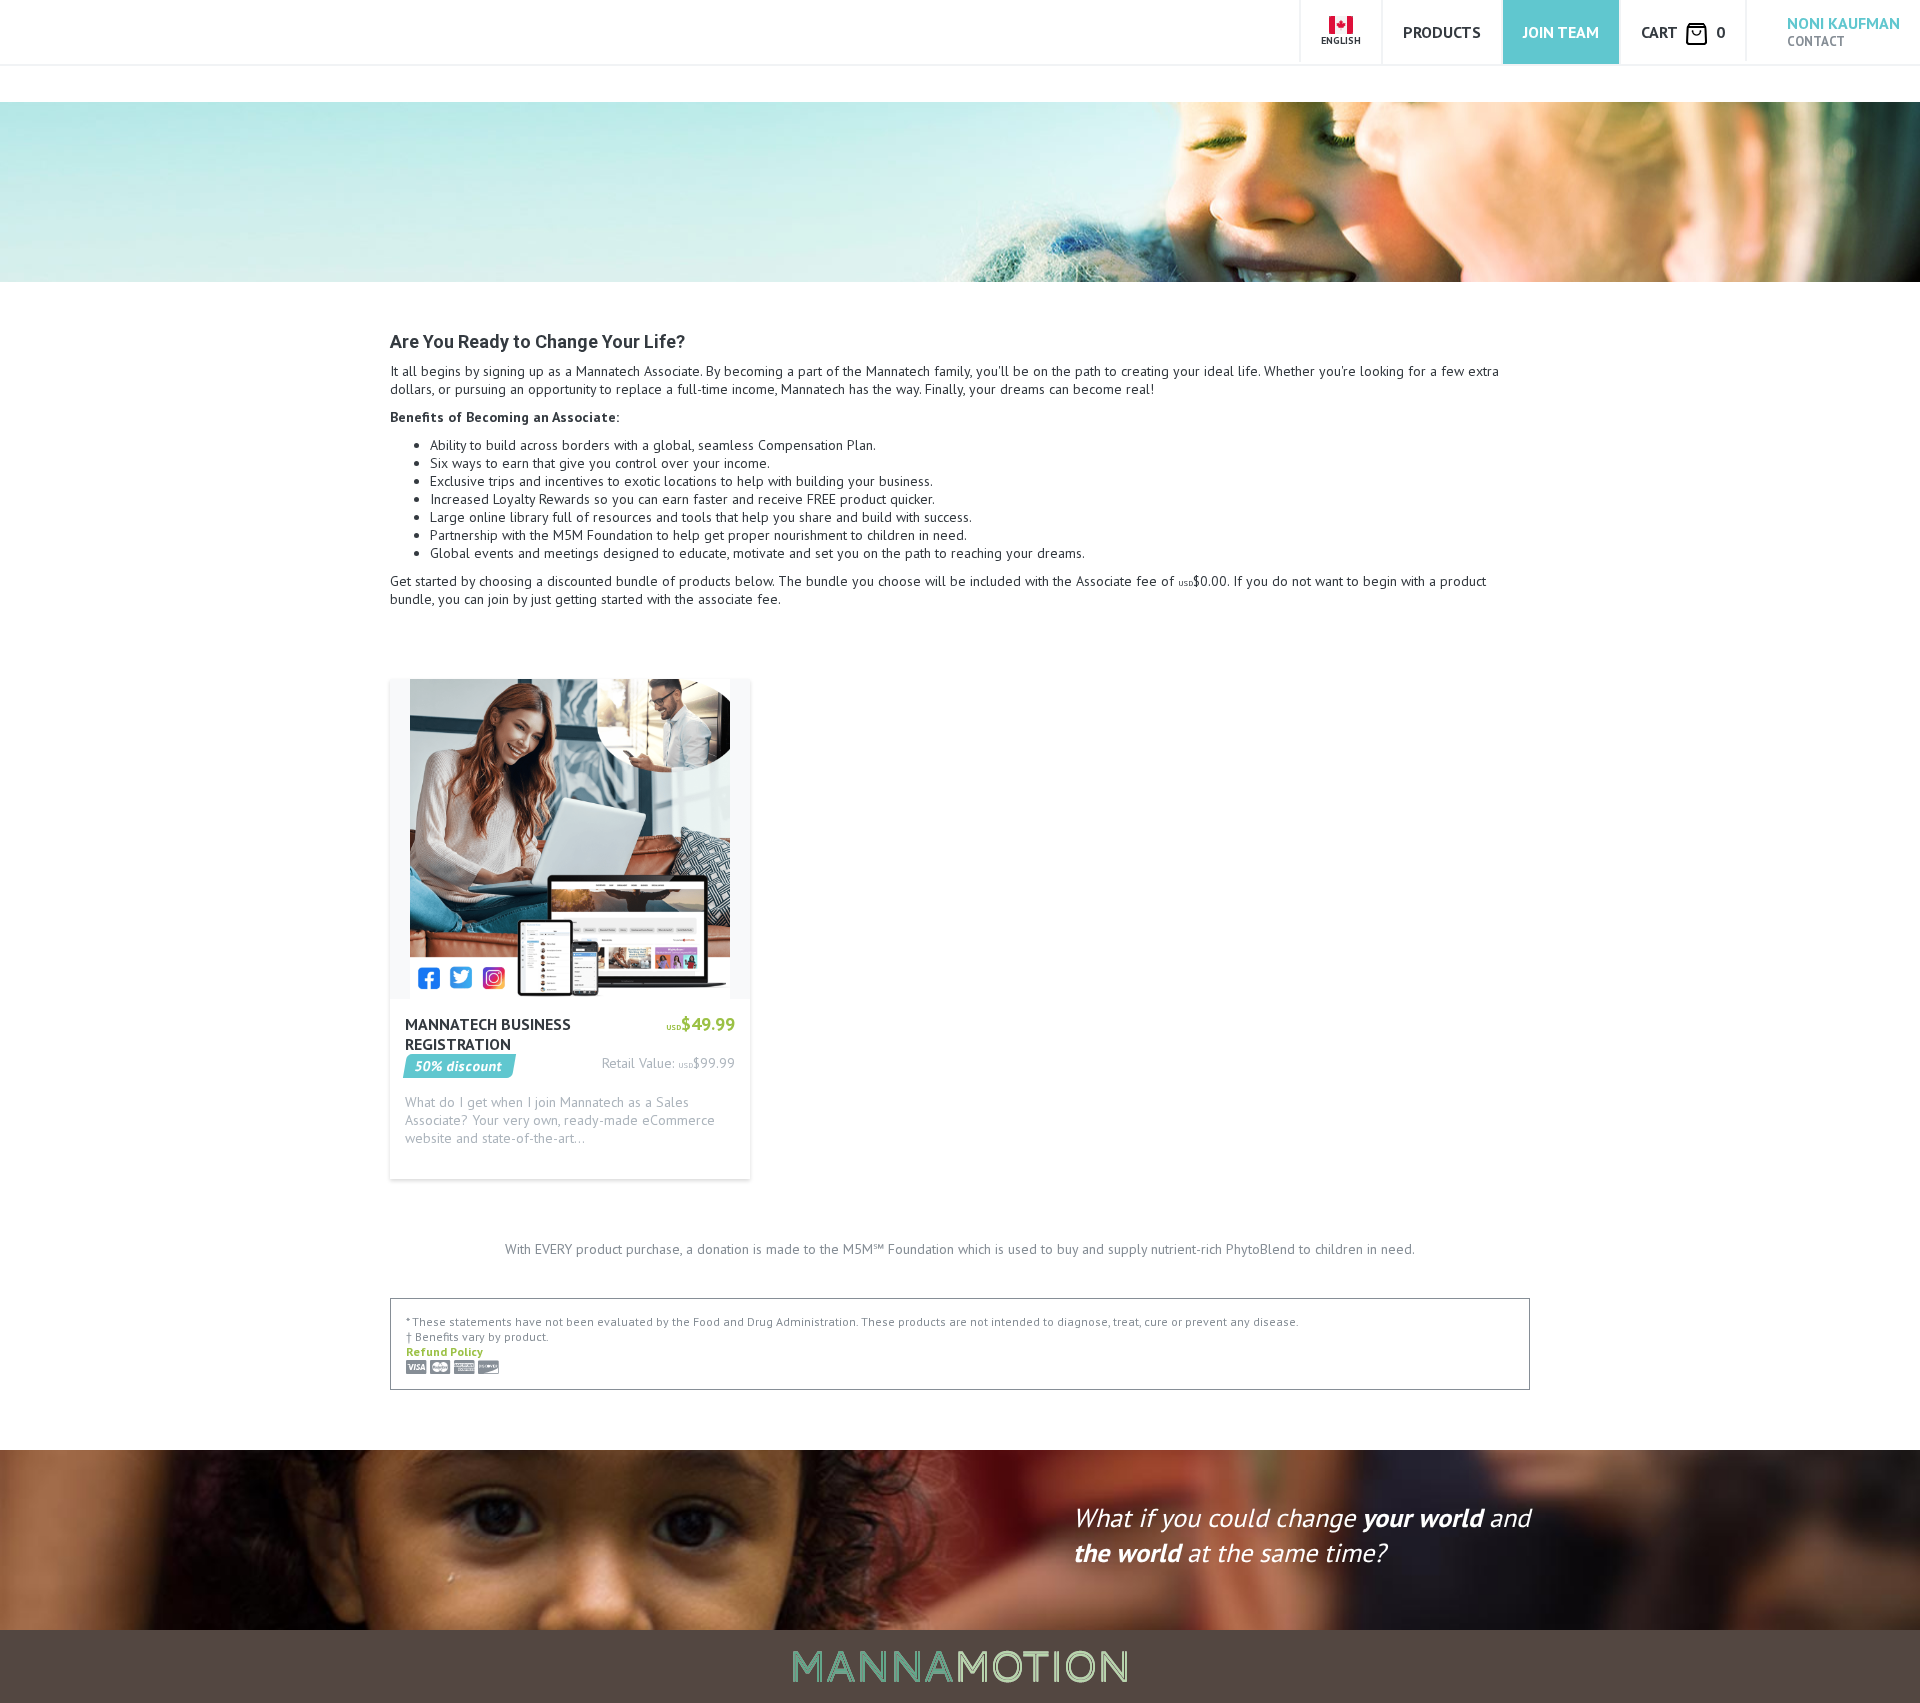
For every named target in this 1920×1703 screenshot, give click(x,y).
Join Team (1561, 32)
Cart (1683, 32)
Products (1442, 32)
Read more (439, 1166)
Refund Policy (444, 1351)
